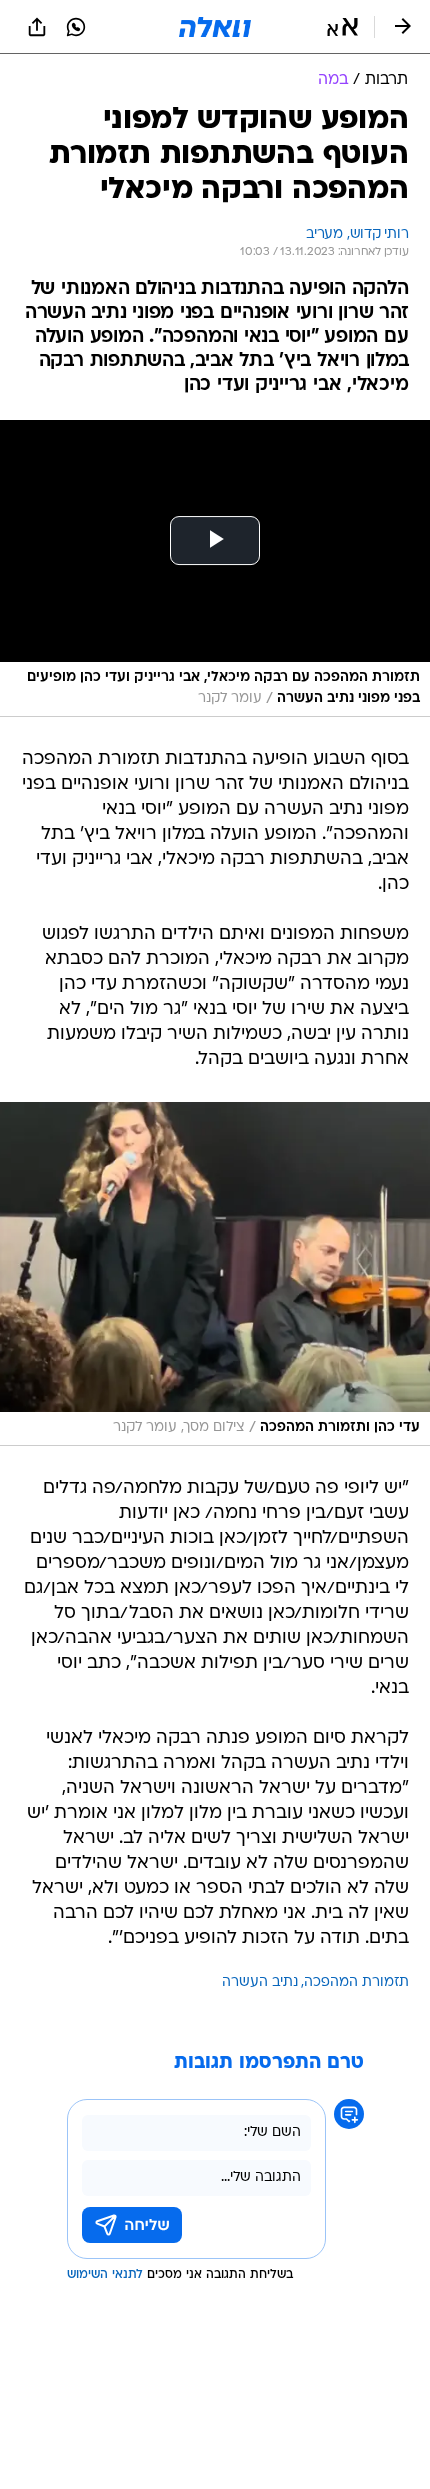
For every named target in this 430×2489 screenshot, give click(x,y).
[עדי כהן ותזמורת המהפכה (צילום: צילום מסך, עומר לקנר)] (215, 1274)
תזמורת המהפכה (356, 1982)
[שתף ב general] (37, 27)
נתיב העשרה (260, 1982)
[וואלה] (215, 27)
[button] (342, 27)
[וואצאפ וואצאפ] (76, 27)
